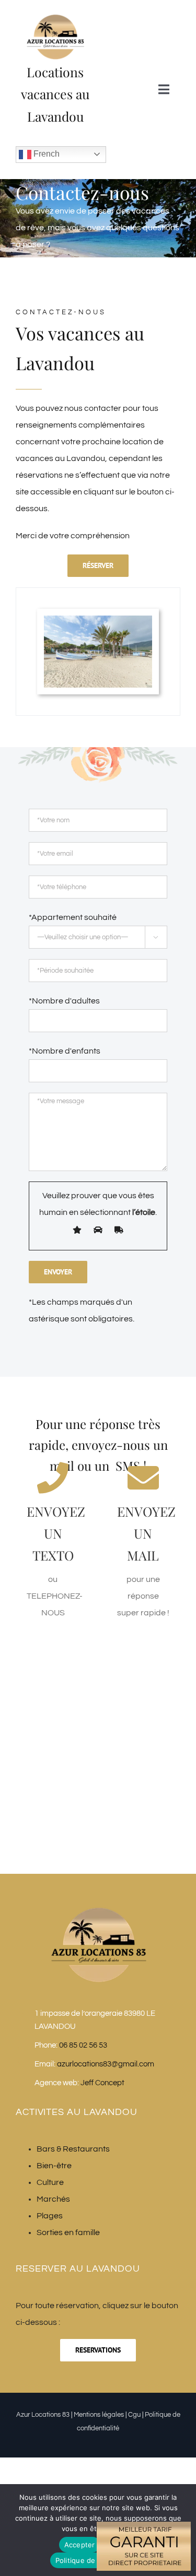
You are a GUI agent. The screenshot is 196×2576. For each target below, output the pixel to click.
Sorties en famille (68, 2232)
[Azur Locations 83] (55, 17)
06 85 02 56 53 (83, 2045)
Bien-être (54, 2166)
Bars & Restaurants (73, 2149)
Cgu (134, 2415)
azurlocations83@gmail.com (106, 2064)
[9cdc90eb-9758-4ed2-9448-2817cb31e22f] (98, 620)
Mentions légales (99, 2415)
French (45, 154)
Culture (50, 2182)
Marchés (53, 2199)
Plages (50, 2216)
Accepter (80, 2545)
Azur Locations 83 (43, 2415)
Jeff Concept (102, 2083)
